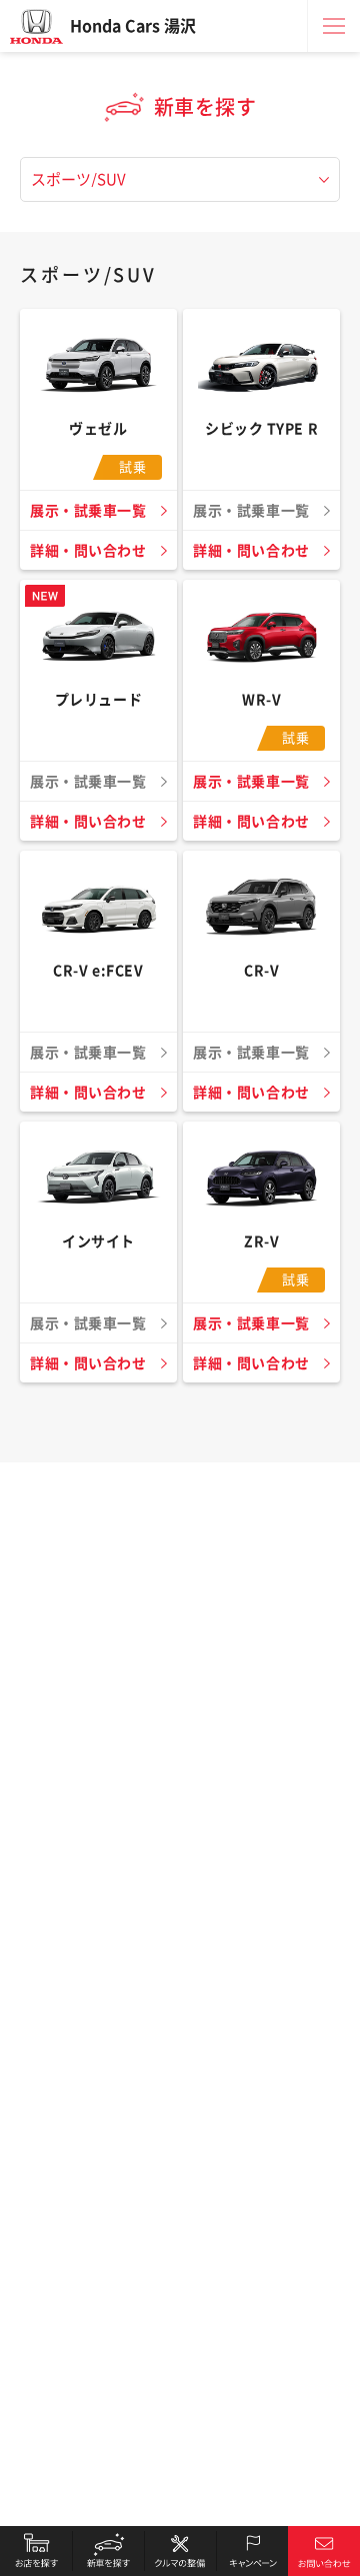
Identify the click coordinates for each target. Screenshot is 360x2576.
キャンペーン (252, 2551)
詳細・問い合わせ (88, 551)
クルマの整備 (180, 2551)
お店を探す (36, 2551)
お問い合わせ (324, 2551)
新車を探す (108, 2551)
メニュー (334, 26)
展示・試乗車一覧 (88, 511)
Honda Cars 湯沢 (133, 26)
